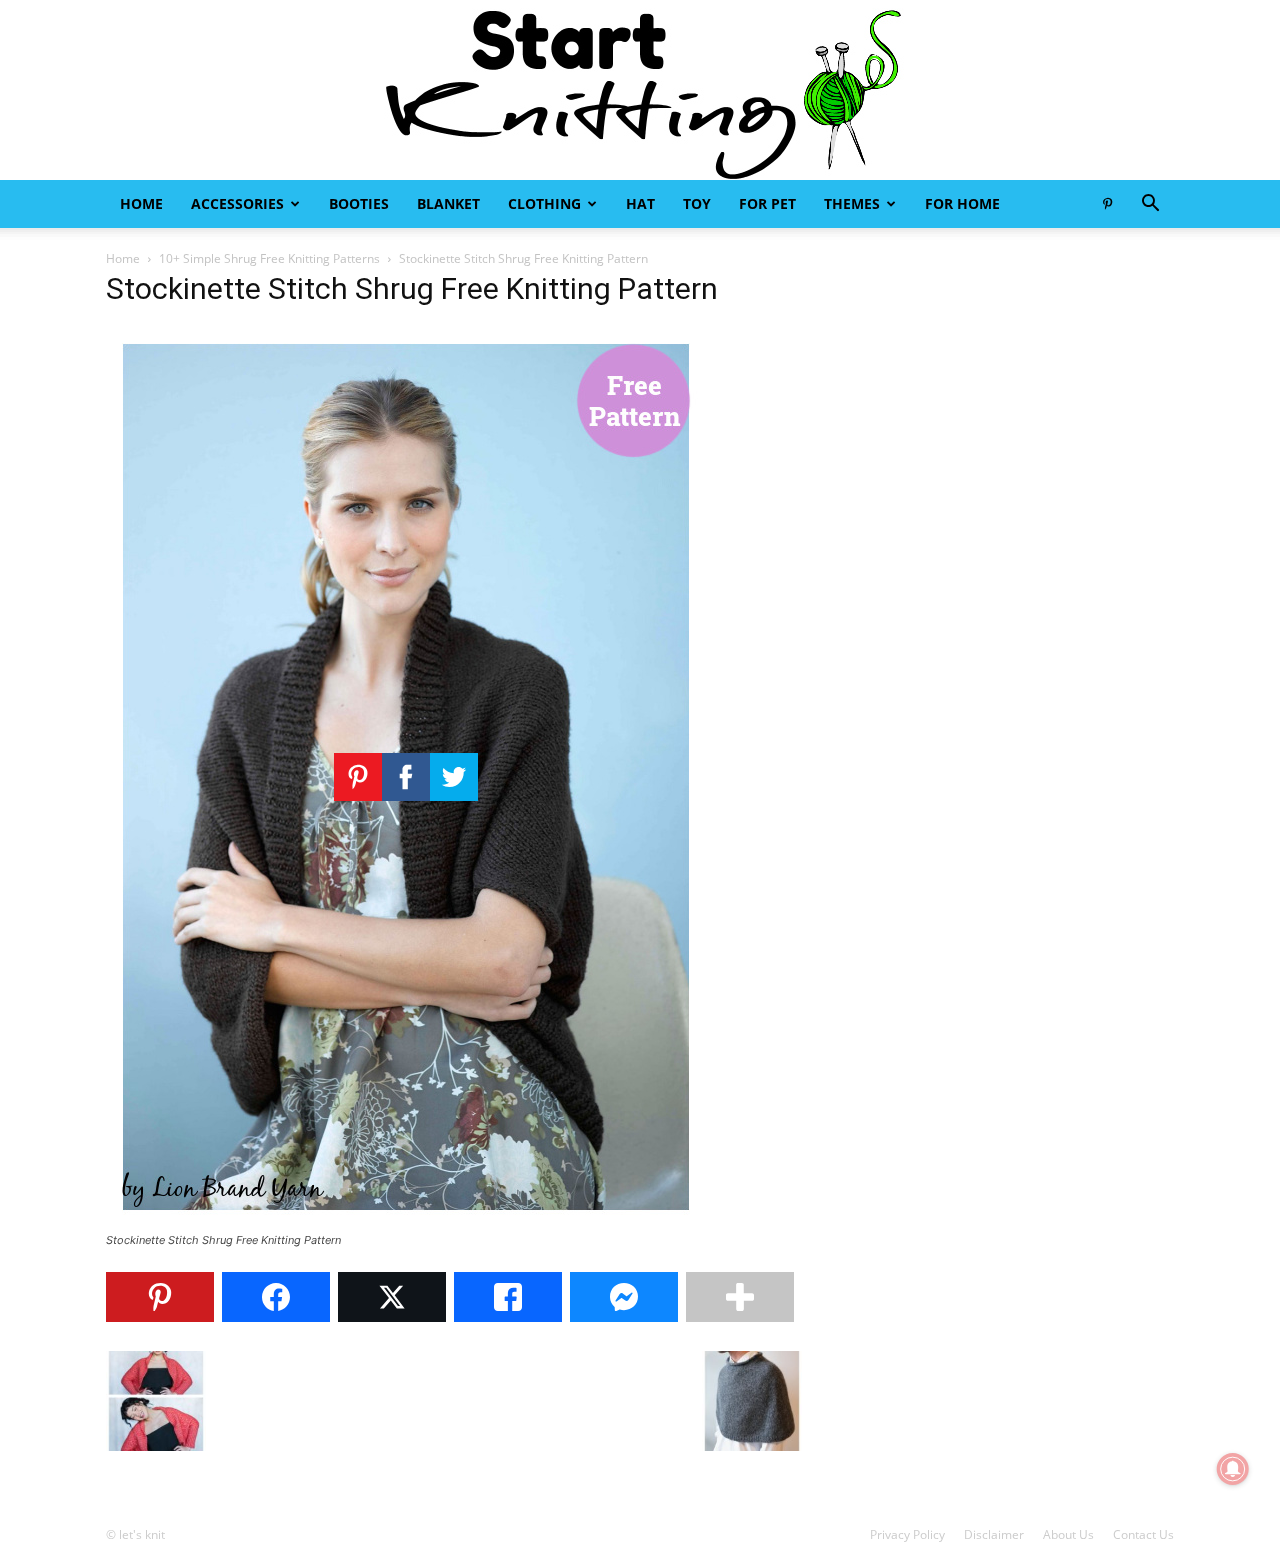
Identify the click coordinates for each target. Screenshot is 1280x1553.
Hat (640, 203)
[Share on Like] (508, 1297)
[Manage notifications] (1233, 1469)
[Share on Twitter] (392, 1297)
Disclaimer (994, 1534)
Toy (697, 203)
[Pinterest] (1107, 204)
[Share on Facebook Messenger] (624, 1297)
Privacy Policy (907, 1534)
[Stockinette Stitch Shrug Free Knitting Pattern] (406, 1221)
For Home (962, 203)
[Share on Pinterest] (160, 1297)
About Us (1068, 1534)
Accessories (237, 203)
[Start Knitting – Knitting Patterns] (640, 90)
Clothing (544, 203)
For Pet (767, 203)
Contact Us (1143, 1534)
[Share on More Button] (740, 1297)
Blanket (448, 203)
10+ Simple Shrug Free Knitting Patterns (269, 258)
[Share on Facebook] (276, 1297)
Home (141, 203)
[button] (1150, 205)
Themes (852, 203)
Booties (359, 203)
